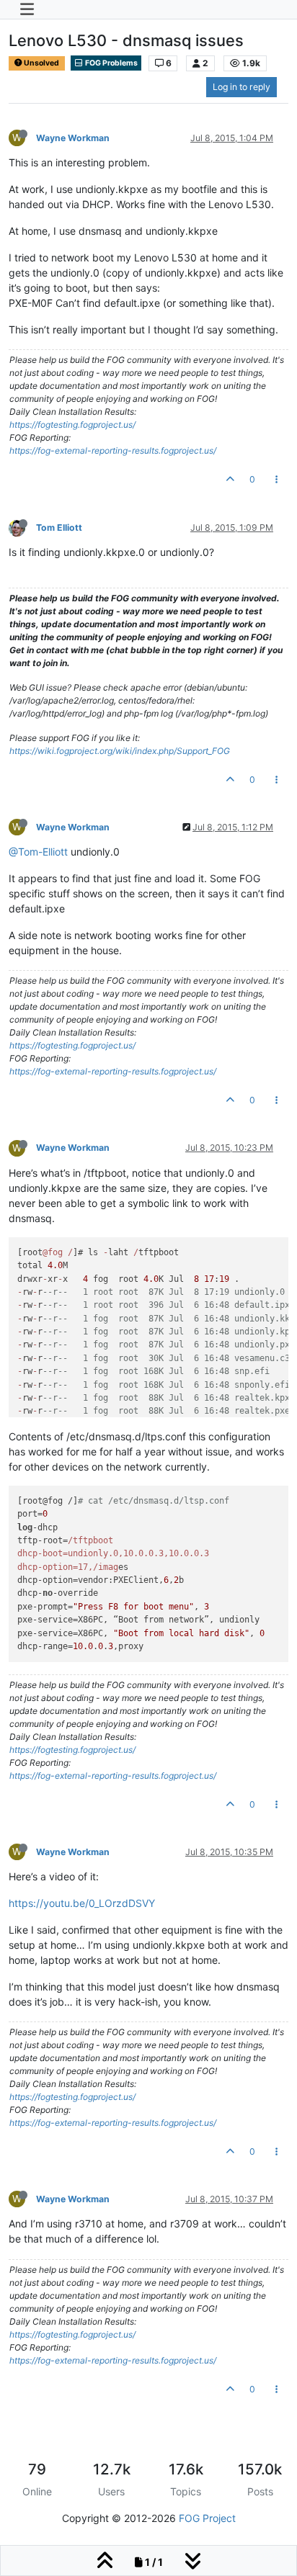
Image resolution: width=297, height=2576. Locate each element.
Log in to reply (241, 87)
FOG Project (207, 2518)
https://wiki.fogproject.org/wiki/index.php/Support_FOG (120, 751)
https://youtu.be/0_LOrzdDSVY (82, 1903)
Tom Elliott (59, 528)
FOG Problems (111, 63)
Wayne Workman (73, 138)
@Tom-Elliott (38, 852)
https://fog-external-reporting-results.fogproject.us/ (113, 450)
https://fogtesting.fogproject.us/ (72, 425)
